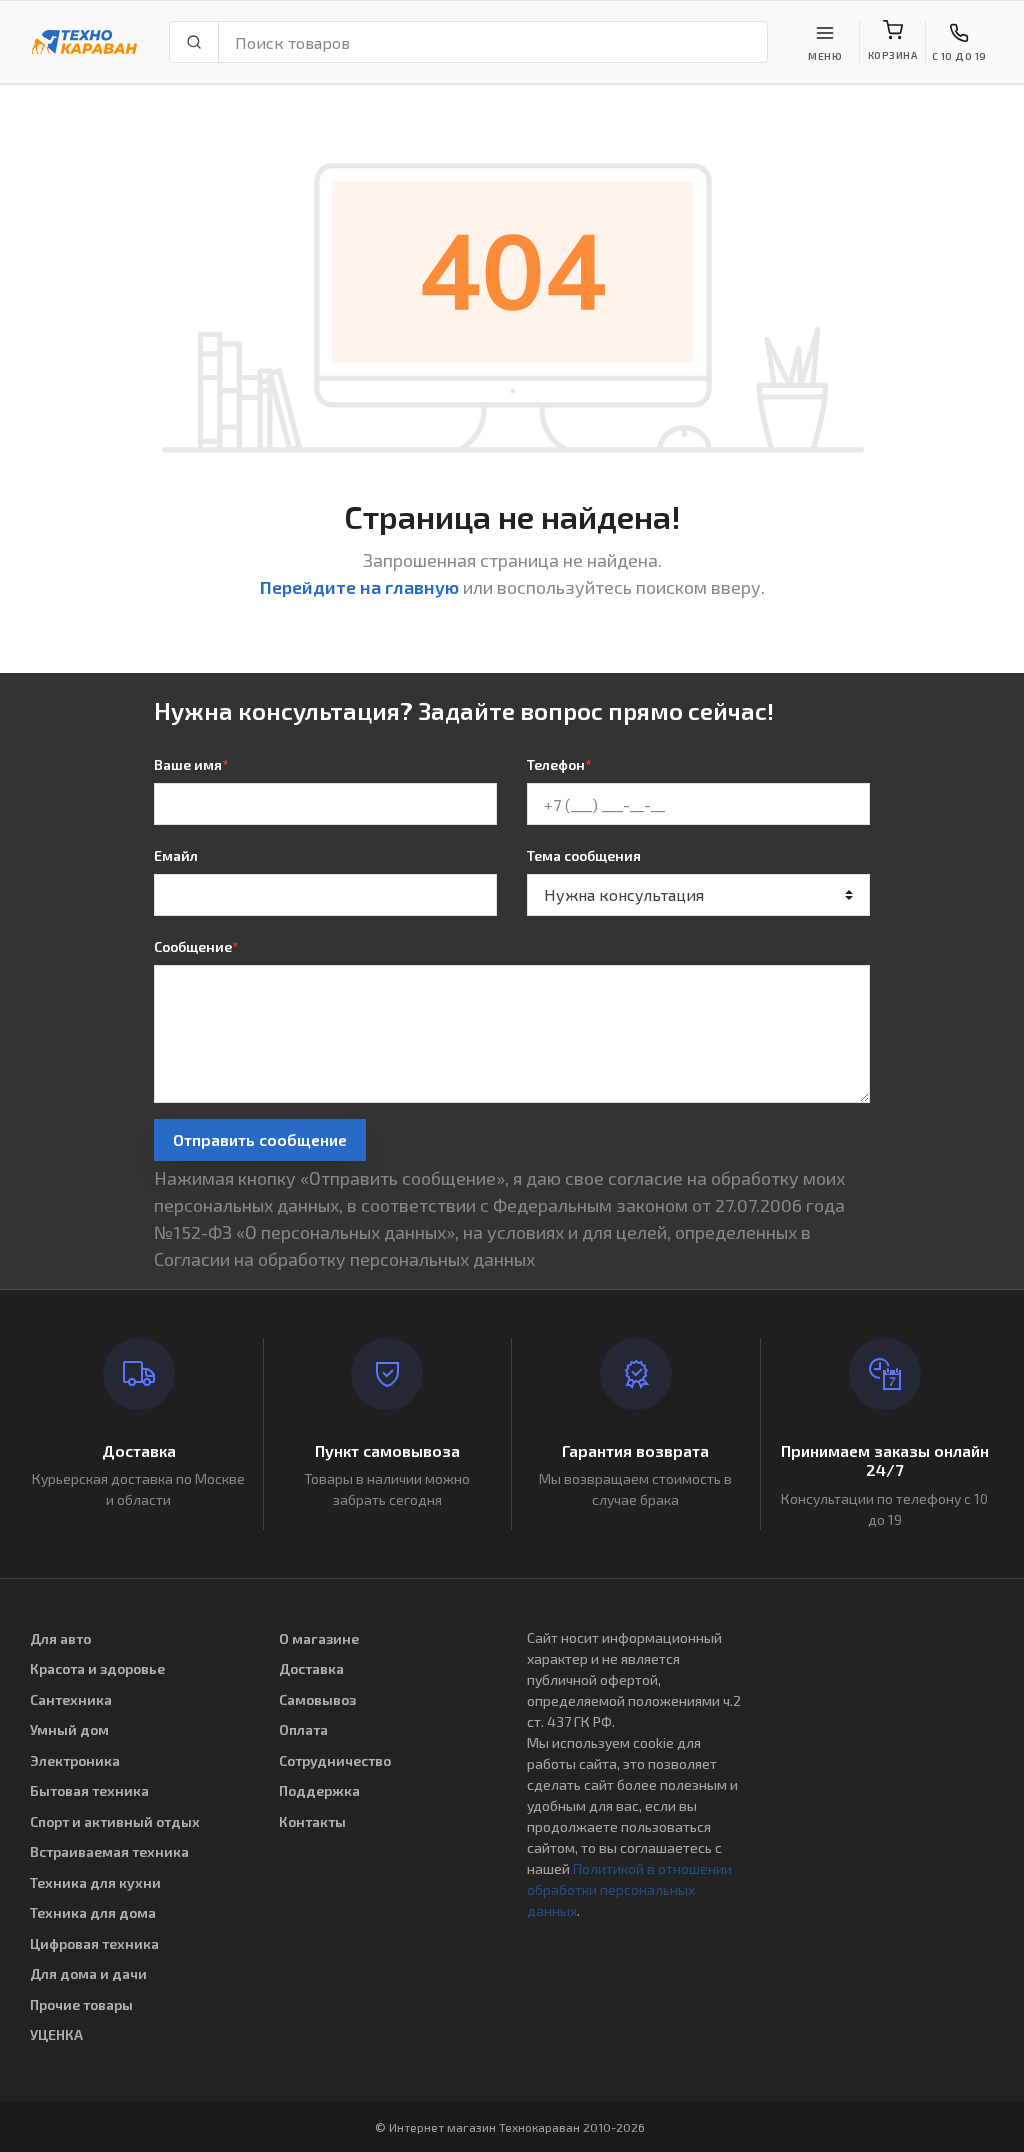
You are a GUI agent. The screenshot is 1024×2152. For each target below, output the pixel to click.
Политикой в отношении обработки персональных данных (629, 1889)
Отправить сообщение (260, 1139)
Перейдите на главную (359, 587)
